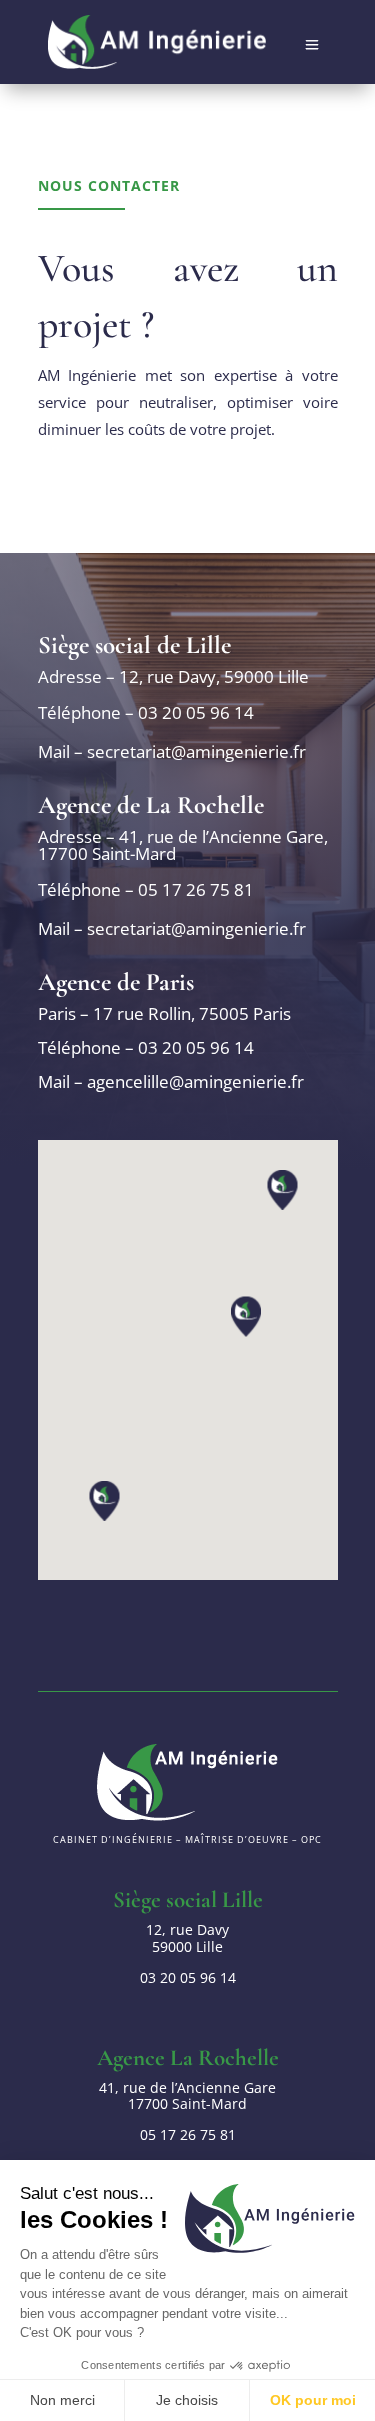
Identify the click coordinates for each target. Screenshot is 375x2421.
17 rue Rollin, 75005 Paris (192, 1013)
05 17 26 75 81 (196, 889)
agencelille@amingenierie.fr (195, 1081)
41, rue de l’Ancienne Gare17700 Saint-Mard (187, 2096)
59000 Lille (187, 1938)
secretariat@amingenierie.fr (196, 751)
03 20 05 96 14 (196, 712)
